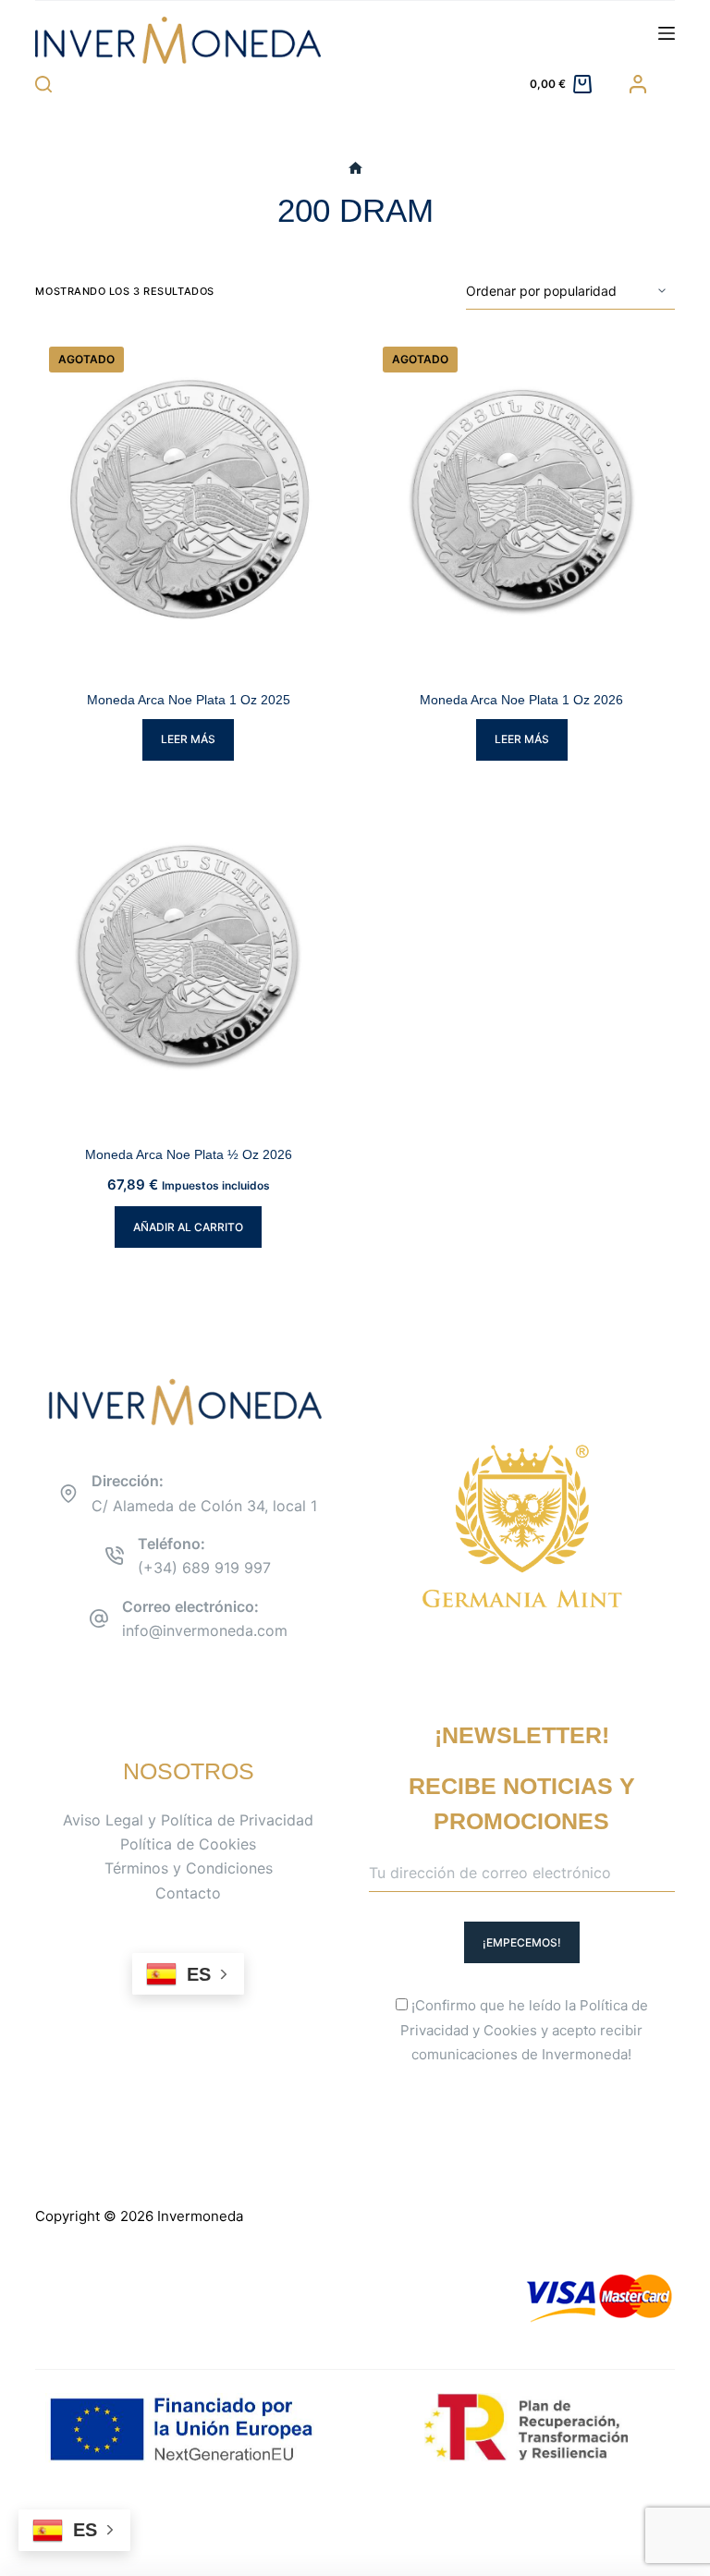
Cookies (510, 2030)
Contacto (188, 1893)
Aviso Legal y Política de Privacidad (188, 1820)
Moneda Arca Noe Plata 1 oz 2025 (189, 700)
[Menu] (667, 33)
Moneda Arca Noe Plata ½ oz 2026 (189, 1154)
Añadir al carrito (188, 1227)
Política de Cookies (188, 1844)
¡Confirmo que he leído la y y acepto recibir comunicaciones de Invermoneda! (524, 2030)
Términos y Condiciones (189, 1868)
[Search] (43, 84)
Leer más (188, 739)
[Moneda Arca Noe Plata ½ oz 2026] (188, 956)
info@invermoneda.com (205, 1630)
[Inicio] (355, 169)
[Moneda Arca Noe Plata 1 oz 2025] (188, 500)
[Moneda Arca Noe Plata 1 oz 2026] (522, 500)
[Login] (638, 84)
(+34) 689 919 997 (204, 1568)
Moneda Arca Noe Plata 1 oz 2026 (521, 700)
